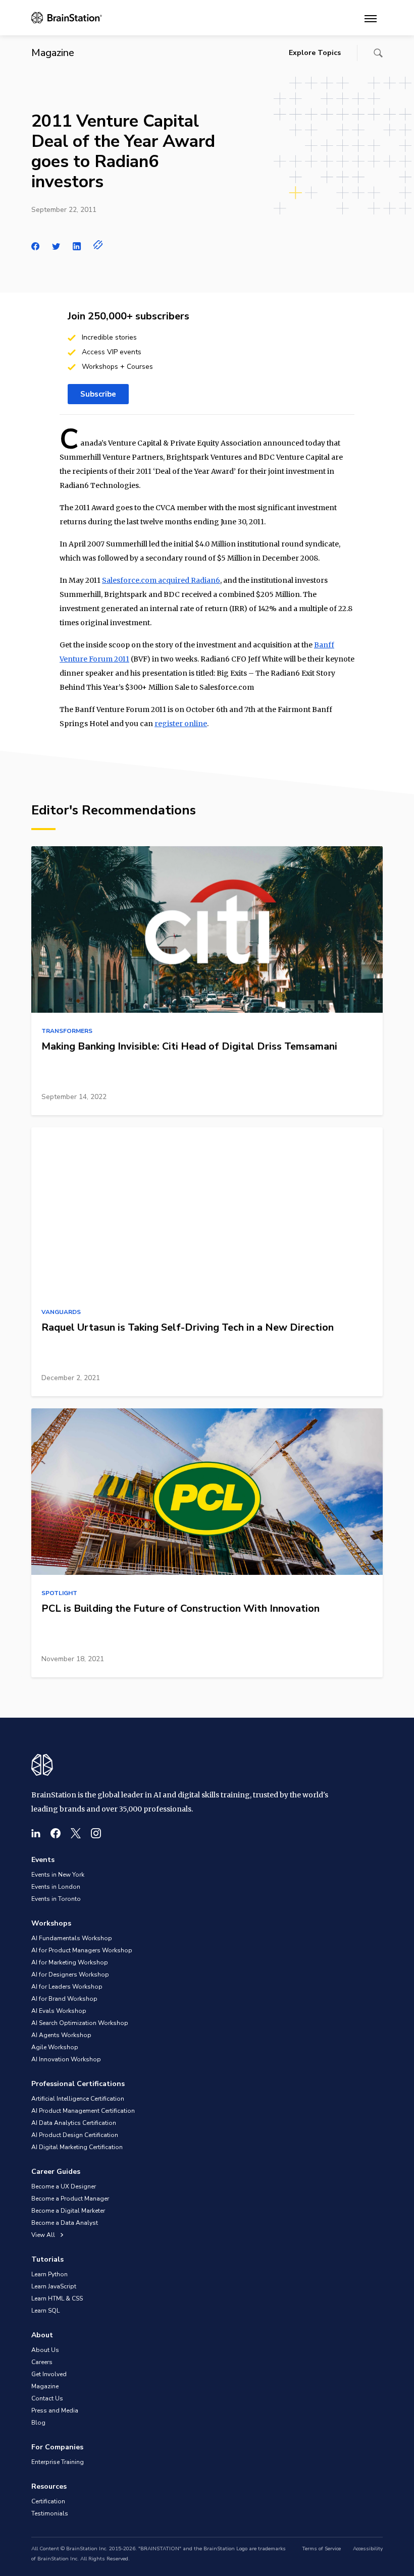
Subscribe (98, 394)
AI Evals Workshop (59, 2011)
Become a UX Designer (64, 2186)
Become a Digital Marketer (68, 2211)
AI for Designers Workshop (70, 1975)
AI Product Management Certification (83, 2111)
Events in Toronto (56, 1899)
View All (44, 2235)
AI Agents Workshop (61, 2035)
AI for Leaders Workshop (67, 1987)
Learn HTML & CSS (57, 2298)
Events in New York (58, 1875)
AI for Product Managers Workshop (82, 1950)
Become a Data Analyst (65, 2223)
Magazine (45, 2386)
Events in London (56, 1887)
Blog (38, 2423)
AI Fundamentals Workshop (72, 1938)
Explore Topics (315, 53)
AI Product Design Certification (75, 2135)
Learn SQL (45, 2311)
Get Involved (49, 2374)
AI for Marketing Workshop (70, 1962)
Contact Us (47, 2398)
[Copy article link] (98, 245)
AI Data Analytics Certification (74, 2123)
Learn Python (49, 2274)
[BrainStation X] (76, 1833)
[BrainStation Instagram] (96, 1833)
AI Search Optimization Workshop (80, 2023)
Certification (48, 2501)
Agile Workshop (55, 2047)
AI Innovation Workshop (66, 2059)
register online (181, 724)
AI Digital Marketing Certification (77, 2147)
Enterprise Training (58, 2462)
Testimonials (50, 2513)
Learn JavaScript (54, 2286)
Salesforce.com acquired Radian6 (161, 580)
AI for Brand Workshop (64, 1999)
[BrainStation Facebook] (56, 1833)
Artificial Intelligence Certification (78, 2099)
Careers (42, 2362)
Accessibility (368, 2549)
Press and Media (55, 2410)
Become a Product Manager (70, 2199)
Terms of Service (321, 2549)
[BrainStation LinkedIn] (36, 1833)
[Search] (378, 53)
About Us (45, 2350)
